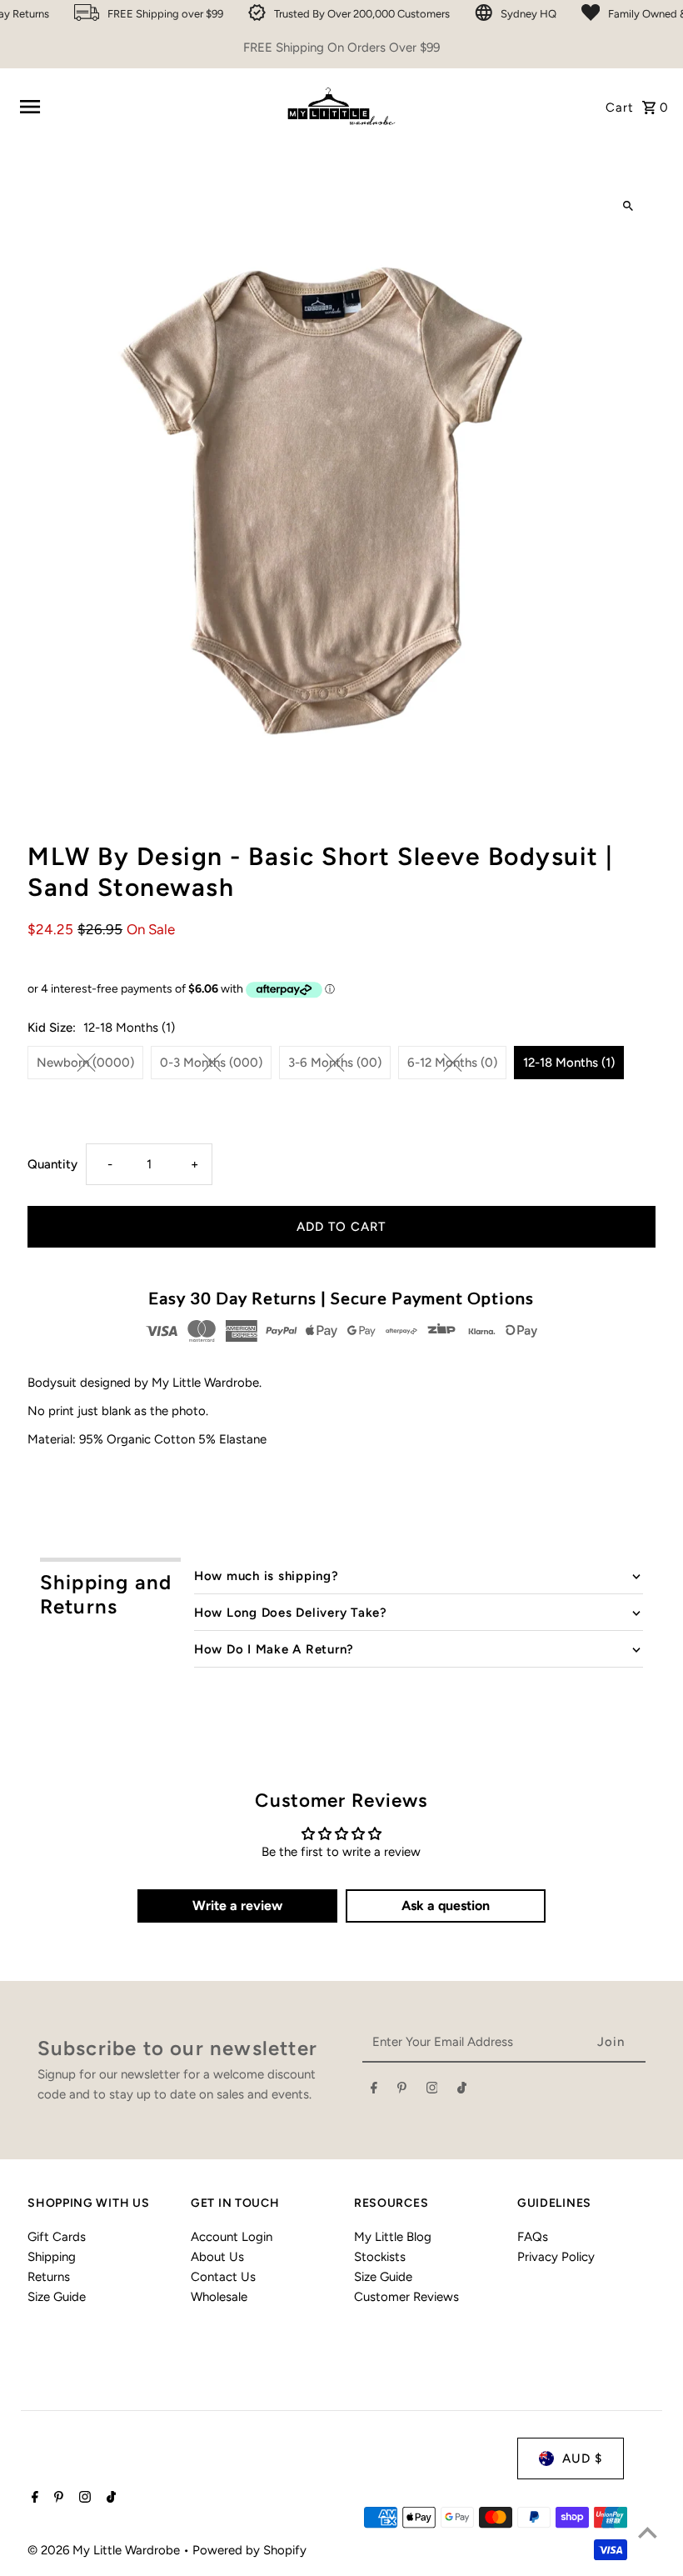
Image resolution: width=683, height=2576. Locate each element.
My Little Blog (393, 2237)
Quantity (52, 1164)
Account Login (232, 2237)
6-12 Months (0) (452, 1063)
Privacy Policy (556, 2257)
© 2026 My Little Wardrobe (105, 2550)
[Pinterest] (402, 2091)
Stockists (380, 2257)
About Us (217, 2257)
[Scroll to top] (648, 2532)
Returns (49, 2277)
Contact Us (223, 2277)
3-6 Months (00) (335, 1063)
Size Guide (57, 2297)
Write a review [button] (237, 1906)
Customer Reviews (406, 2297)
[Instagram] (432, 2091)
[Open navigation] (143, 107)
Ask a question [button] (446, 1906)
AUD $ (582, 2458)
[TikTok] (462, 2091)
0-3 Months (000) (211, 1063)
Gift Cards (57, 2237)
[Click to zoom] (628, 206)
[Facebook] (374, 2091)
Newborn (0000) (85, 1063)
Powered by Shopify (249, 2550)
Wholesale (219, 2297)
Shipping (52, 2257)
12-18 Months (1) (569, 1063)
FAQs (533, 2237)
